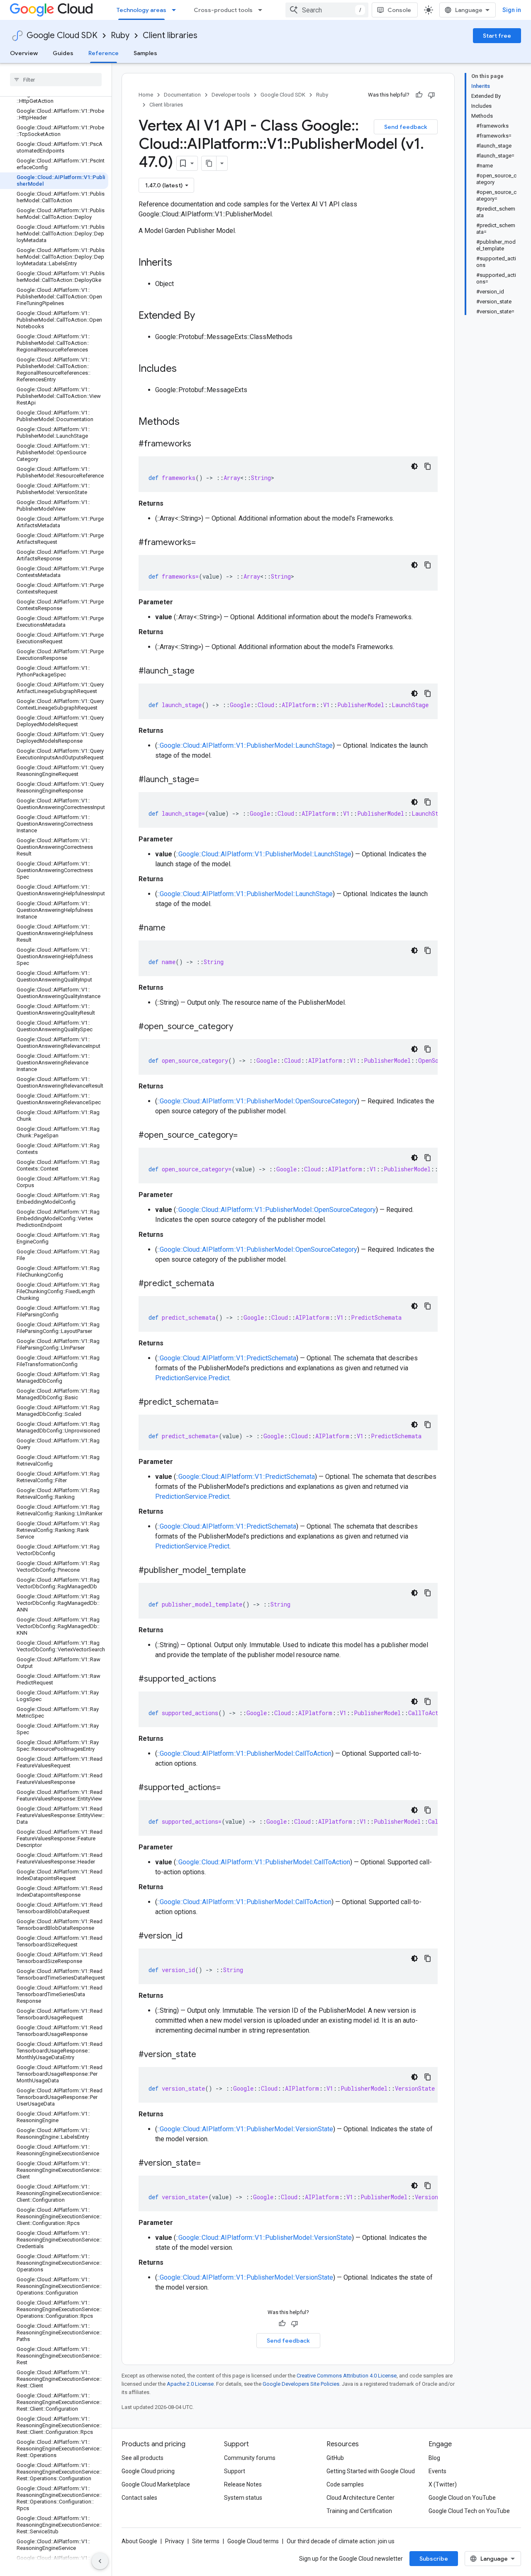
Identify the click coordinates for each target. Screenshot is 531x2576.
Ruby (120, 35)
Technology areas (141, 10)
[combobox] (327, 10)
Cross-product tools (223, 10)
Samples (145, 53)
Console (399, 10)
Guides (63, 53)
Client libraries (170, 35)
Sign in (512, 10)
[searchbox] (56, 80)
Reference (104, 53)
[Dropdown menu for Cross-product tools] (263, 10)
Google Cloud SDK (62, 35)
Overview (24, 53)
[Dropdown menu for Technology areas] (176, 10)
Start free (497, 36)
